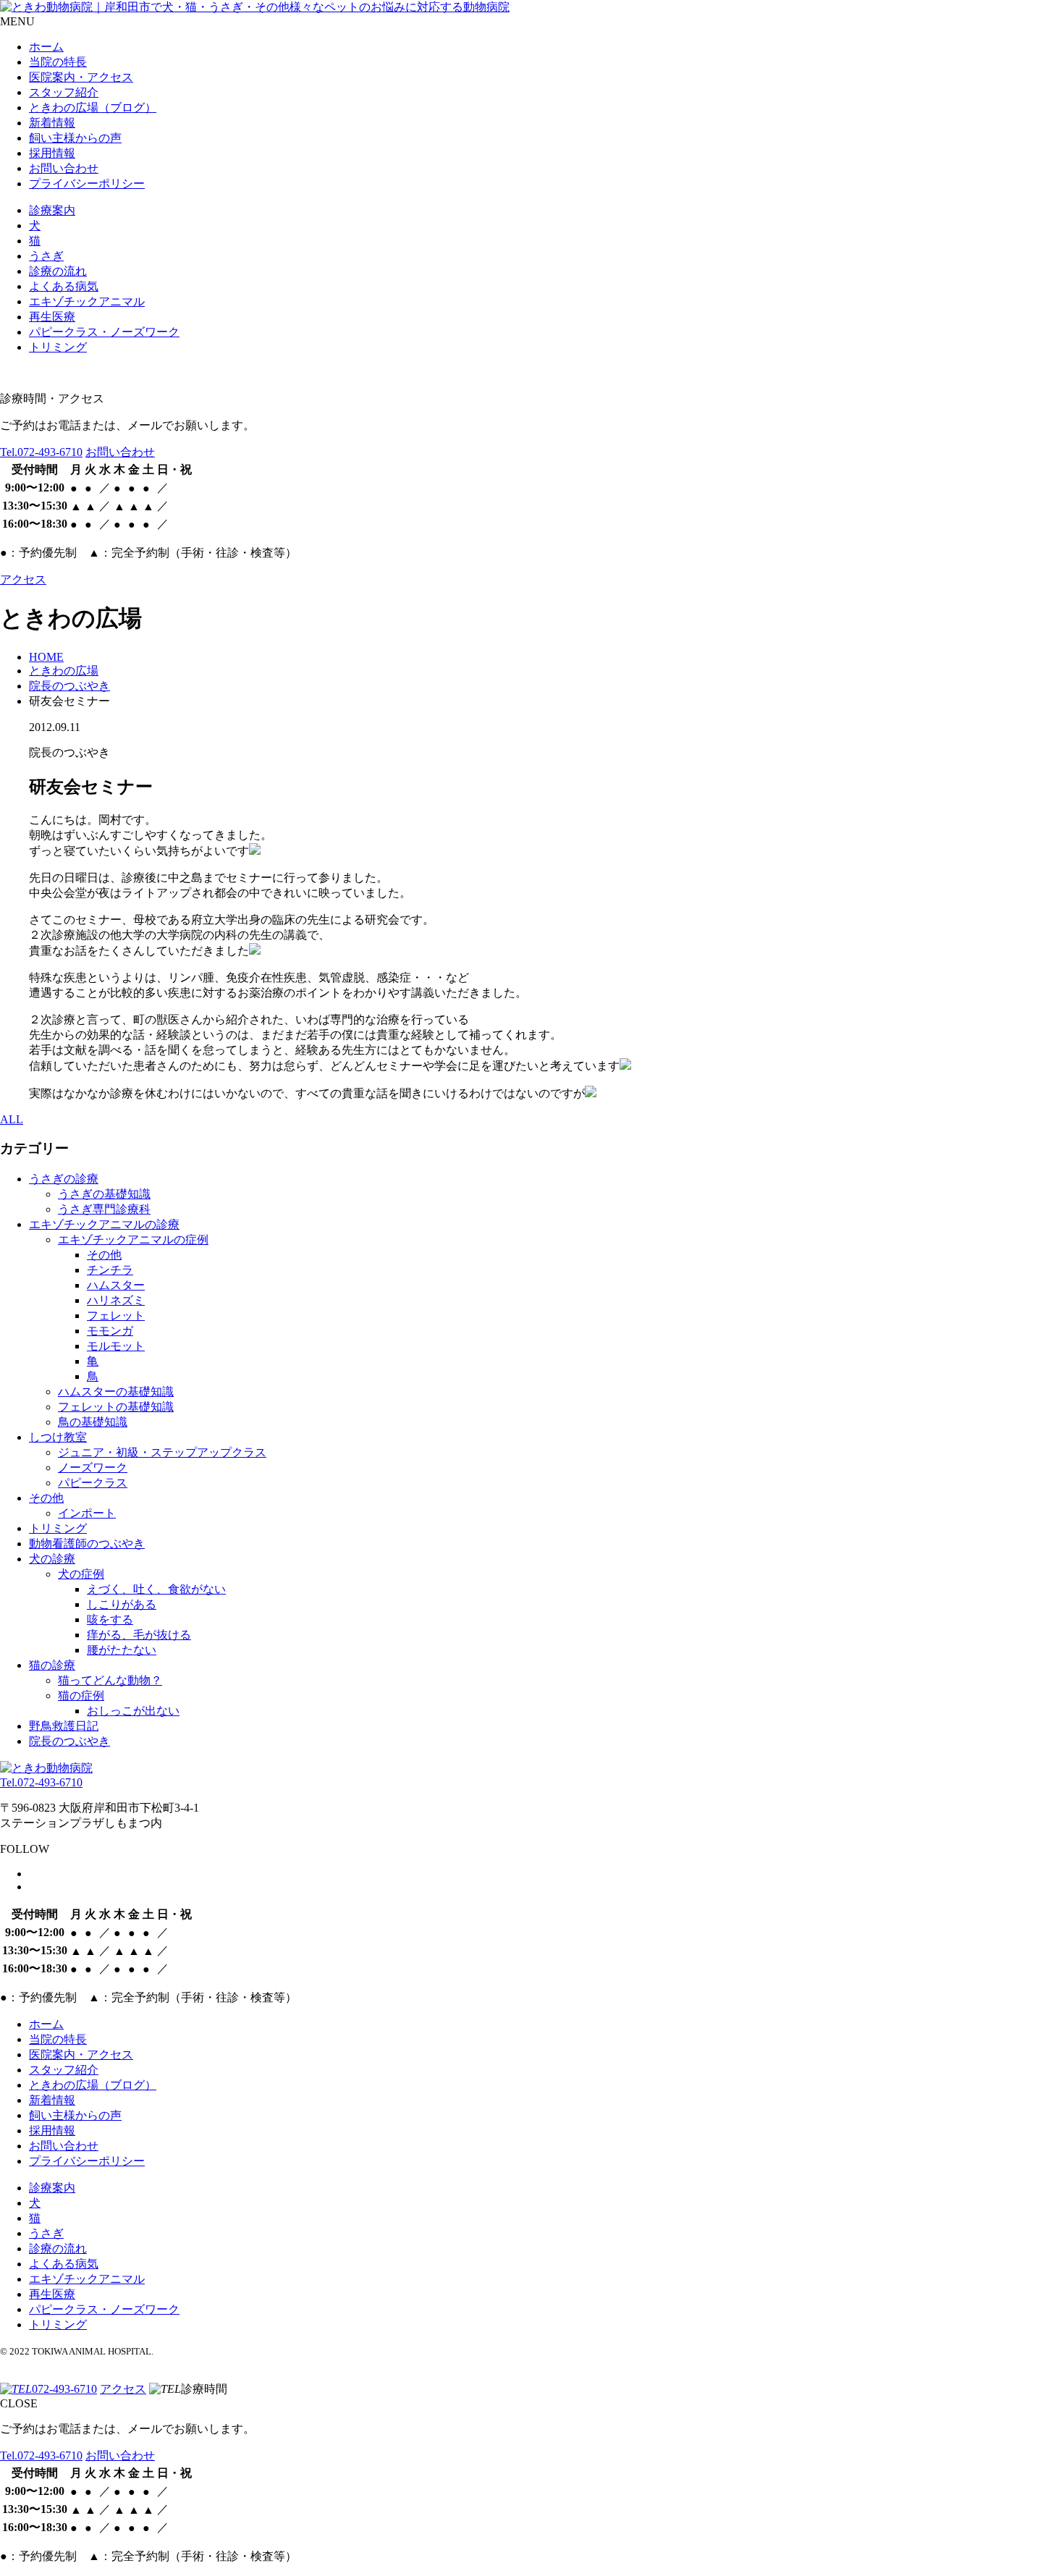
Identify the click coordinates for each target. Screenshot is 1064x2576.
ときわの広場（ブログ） (93, 107)
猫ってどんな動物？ (110, 1680)
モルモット (116, 1346)
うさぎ (46, 256)
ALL (12, 1119)
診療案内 (52, 210)
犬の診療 (52, 1559)
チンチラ (110, 1270)
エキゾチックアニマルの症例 (133, 1240)
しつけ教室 (58, 1437)
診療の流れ (58, 271)
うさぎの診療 (64, 1179)
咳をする (110, 1619)
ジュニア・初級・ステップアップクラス (162, 1452)
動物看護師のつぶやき (87, 1544)
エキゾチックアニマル (87, 301)
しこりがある (122, 1604)
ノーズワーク (93, 1468)
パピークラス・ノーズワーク (104, 332)
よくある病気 (64, 286)
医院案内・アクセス (81, 77)
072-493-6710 (41, 452)
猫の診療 (52, 1665)
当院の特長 (58, 62)
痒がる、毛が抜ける (139, 1635)
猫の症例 (81, 1695)
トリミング (58, 347)
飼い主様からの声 (75, 138)
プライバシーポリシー (87, 183)
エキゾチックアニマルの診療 (104, 1224)
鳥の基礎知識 (93, 1422)
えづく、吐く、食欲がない (156, 1589)
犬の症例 (81, 1574)
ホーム (46, 47)
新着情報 (52, 123)
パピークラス (93, 1483)
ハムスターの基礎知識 (116, 1392)
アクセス (23, 579)
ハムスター (116, 1285)
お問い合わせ (64, 168)
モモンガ (110, 1331)
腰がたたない (122, 1650)
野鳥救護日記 (64, 1726)
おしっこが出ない (133, 1711)
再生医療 (52, 317)
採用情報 (52, 153)
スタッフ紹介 (64, 92)
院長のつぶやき (69, 1741)
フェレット (116, 1316)
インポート (87, 1513)
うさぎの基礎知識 (104, 1194)
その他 (104, 1255)
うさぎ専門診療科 (104, 1209)
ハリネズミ (116, 1300)
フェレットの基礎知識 (116, 1407)
